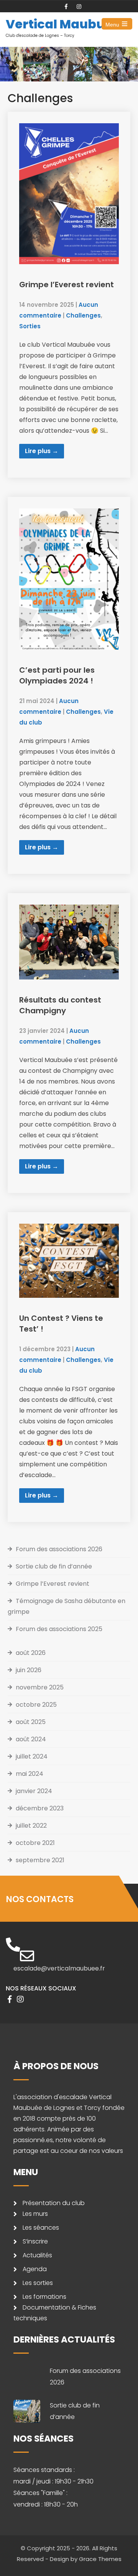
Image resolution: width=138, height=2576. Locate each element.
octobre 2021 (35, 1843)
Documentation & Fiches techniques (55, 2313)
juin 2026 (29, 1670)
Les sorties (38, 2283)
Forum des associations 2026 (59, 1549)
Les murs (35, 2214)
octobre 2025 (36, 1705)
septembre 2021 (40, 1860)
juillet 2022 (31, 1826)
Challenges (83, 315)
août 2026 (31, 1653)
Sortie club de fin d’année (54, 1566)
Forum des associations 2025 (59, 1629)
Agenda (35, 2269)
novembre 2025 (40, 1687)
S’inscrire (35, 2241)
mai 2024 (30, 1774)
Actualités (37, 2255)
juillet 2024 (32, 1756)
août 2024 (31, 1739)
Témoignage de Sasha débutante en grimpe (67, 1606)
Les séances (41, 2228)
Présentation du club (54, 2203)
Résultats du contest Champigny (60, 1005)
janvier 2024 (34, 1791)
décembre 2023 (40, 1808)
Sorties (30, 326)
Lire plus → (42, 451)
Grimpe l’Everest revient (67, 285)
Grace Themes (100, 2559)
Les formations (44, 2297)
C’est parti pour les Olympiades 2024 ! (57, 675)
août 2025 (31, 1722)
